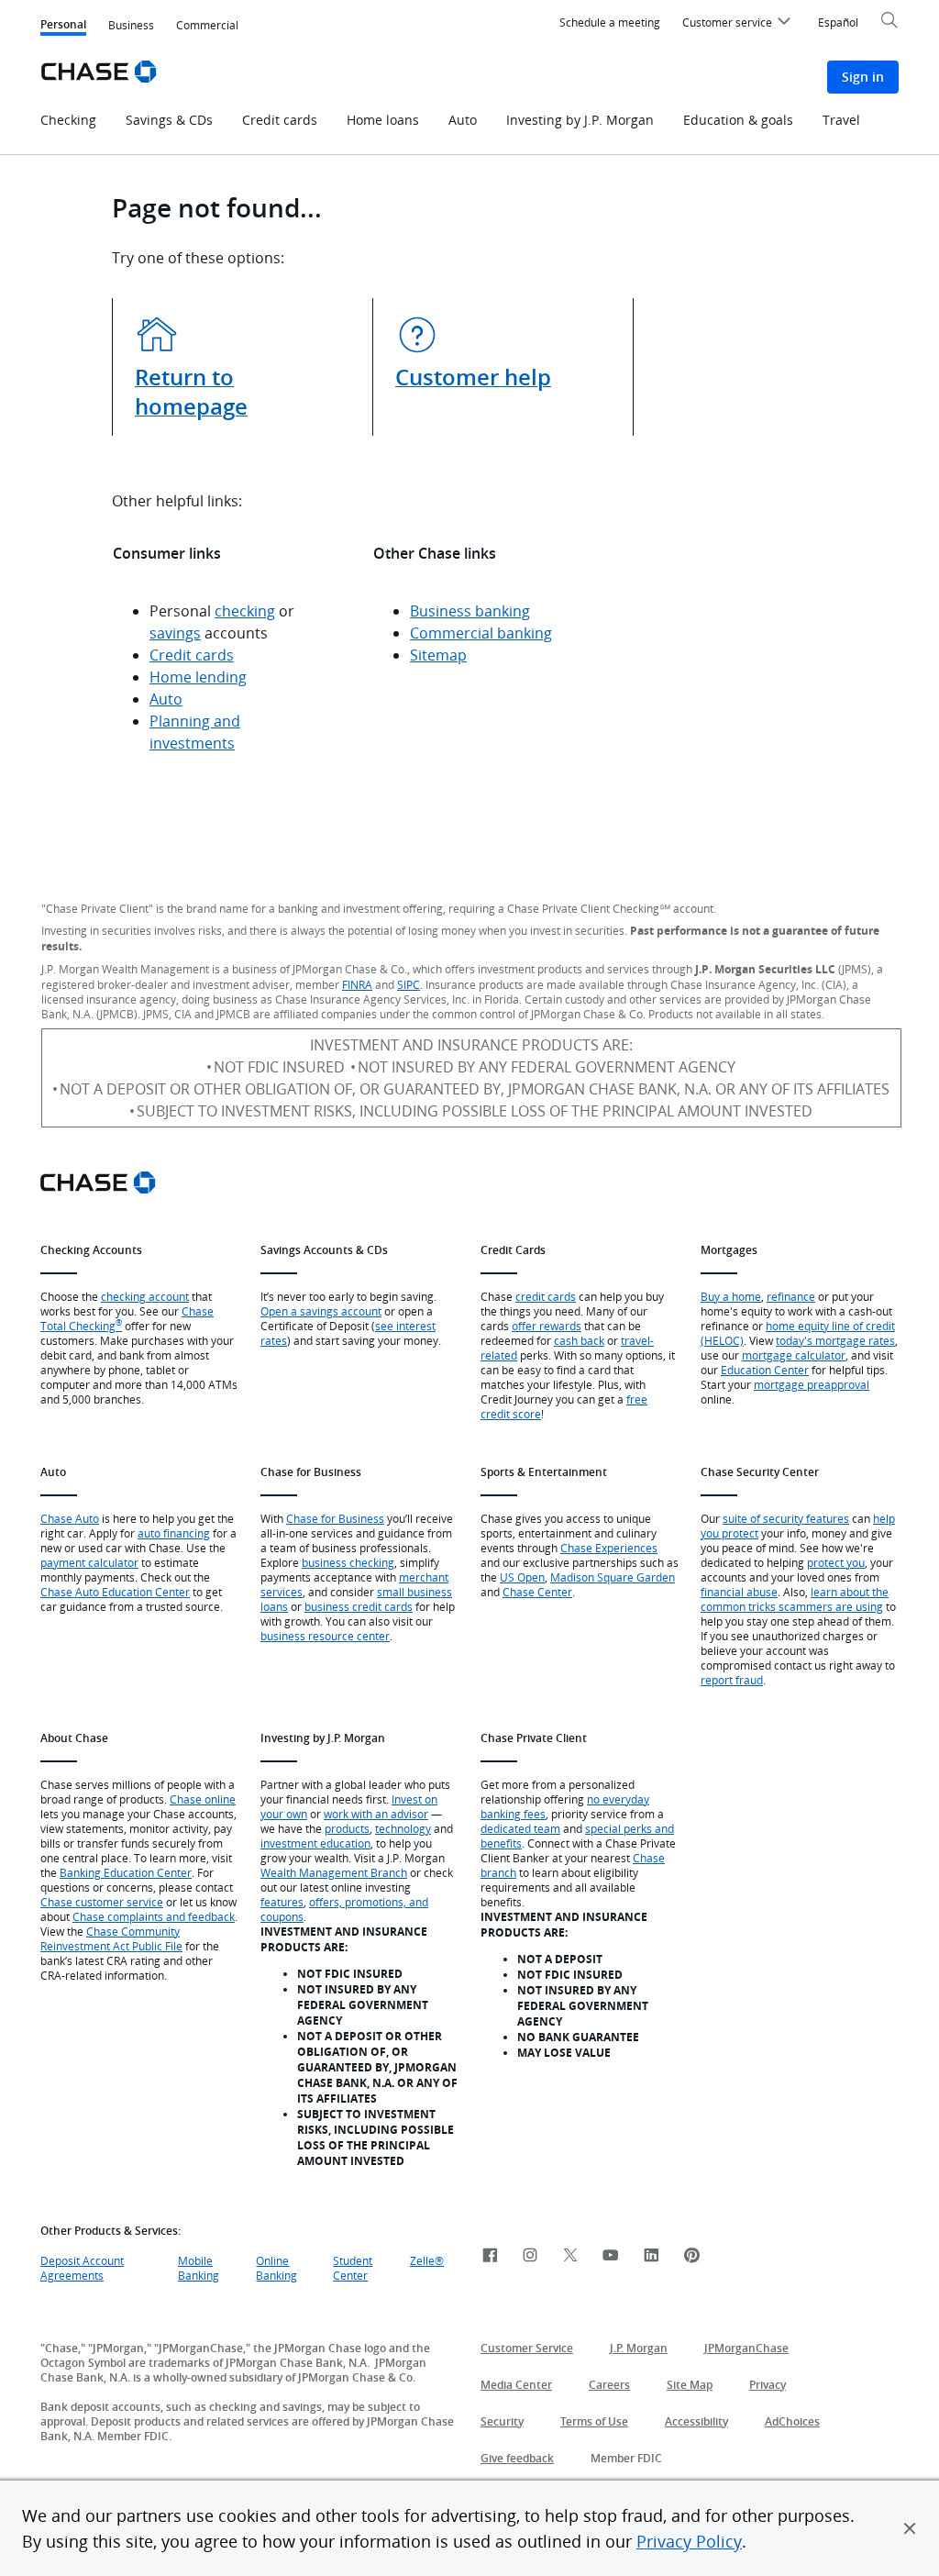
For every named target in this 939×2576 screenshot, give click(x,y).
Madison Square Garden (613, 1577)
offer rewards (547, 1326)
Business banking (470, 611)
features (282, 1902)
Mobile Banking (199, 2268)
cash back (579, 1340)
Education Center (765, 1370)
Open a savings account (321, 1311)
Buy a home (731, 1296)
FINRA (357, 984)
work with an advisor (376, 1814)
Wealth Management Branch (334, 1872)
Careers (609, 2385)
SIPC (409, 984)
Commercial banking (481, 633)
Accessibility (696, 2421)
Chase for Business (335, 1518)
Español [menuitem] (838, 22)
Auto (166, 699)
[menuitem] (739, 25)
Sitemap (438, 655)
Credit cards (192, 655)
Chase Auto (70, 1518)
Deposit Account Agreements (82, 2268)
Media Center (516, 2385)
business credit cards (359, 1606)
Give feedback (517, 2458)
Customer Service (527, 2348)
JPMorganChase (746, 2348)
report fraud (732, 1680)
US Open (522, 1577)
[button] (910, 2528)
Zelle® (427, 2260)
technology (403, 1828)
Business (131, 25)
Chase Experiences (609, 1548)
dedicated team (520, 1828)
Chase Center (537, 1592)
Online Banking (276, 2268)
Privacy (768, 2385)
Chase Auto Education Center (115, 1592)
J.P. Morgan (639, 2348)
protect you (836, 1562)
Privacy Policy (689, 2541)
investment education (315, 1843)
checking (245, 611)
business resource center (325, 1636)
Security (502, 2421)
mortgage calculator (794, 1355)
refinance (791, 1296)
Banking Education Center (126, 1872)
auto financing (174, 1533)
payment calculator (89, 1562)
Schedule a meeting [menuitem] (610, 22)
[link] (490, 2256)
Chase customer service (102, 1902)
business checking (348, 1562)
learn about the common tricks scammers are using (795, 1599)
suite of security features (786, 1518)
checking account (145, 1296)
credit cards (546, 1296)
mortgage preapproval (812, 1384)
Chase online (203, 1799)
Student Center (353, 2268)
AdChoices (792, 2421)
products (347, 1828)
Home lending (198, 677)
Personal (63, 26)
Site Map (690, 2385)
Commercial (207, 25)
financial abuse (739, 1592)
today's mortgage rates (835, 1340)
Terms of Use (594, 2421)
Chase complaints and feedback (154, 1916)
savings (175, 633)
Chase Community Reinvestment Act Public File (111, 1938)
